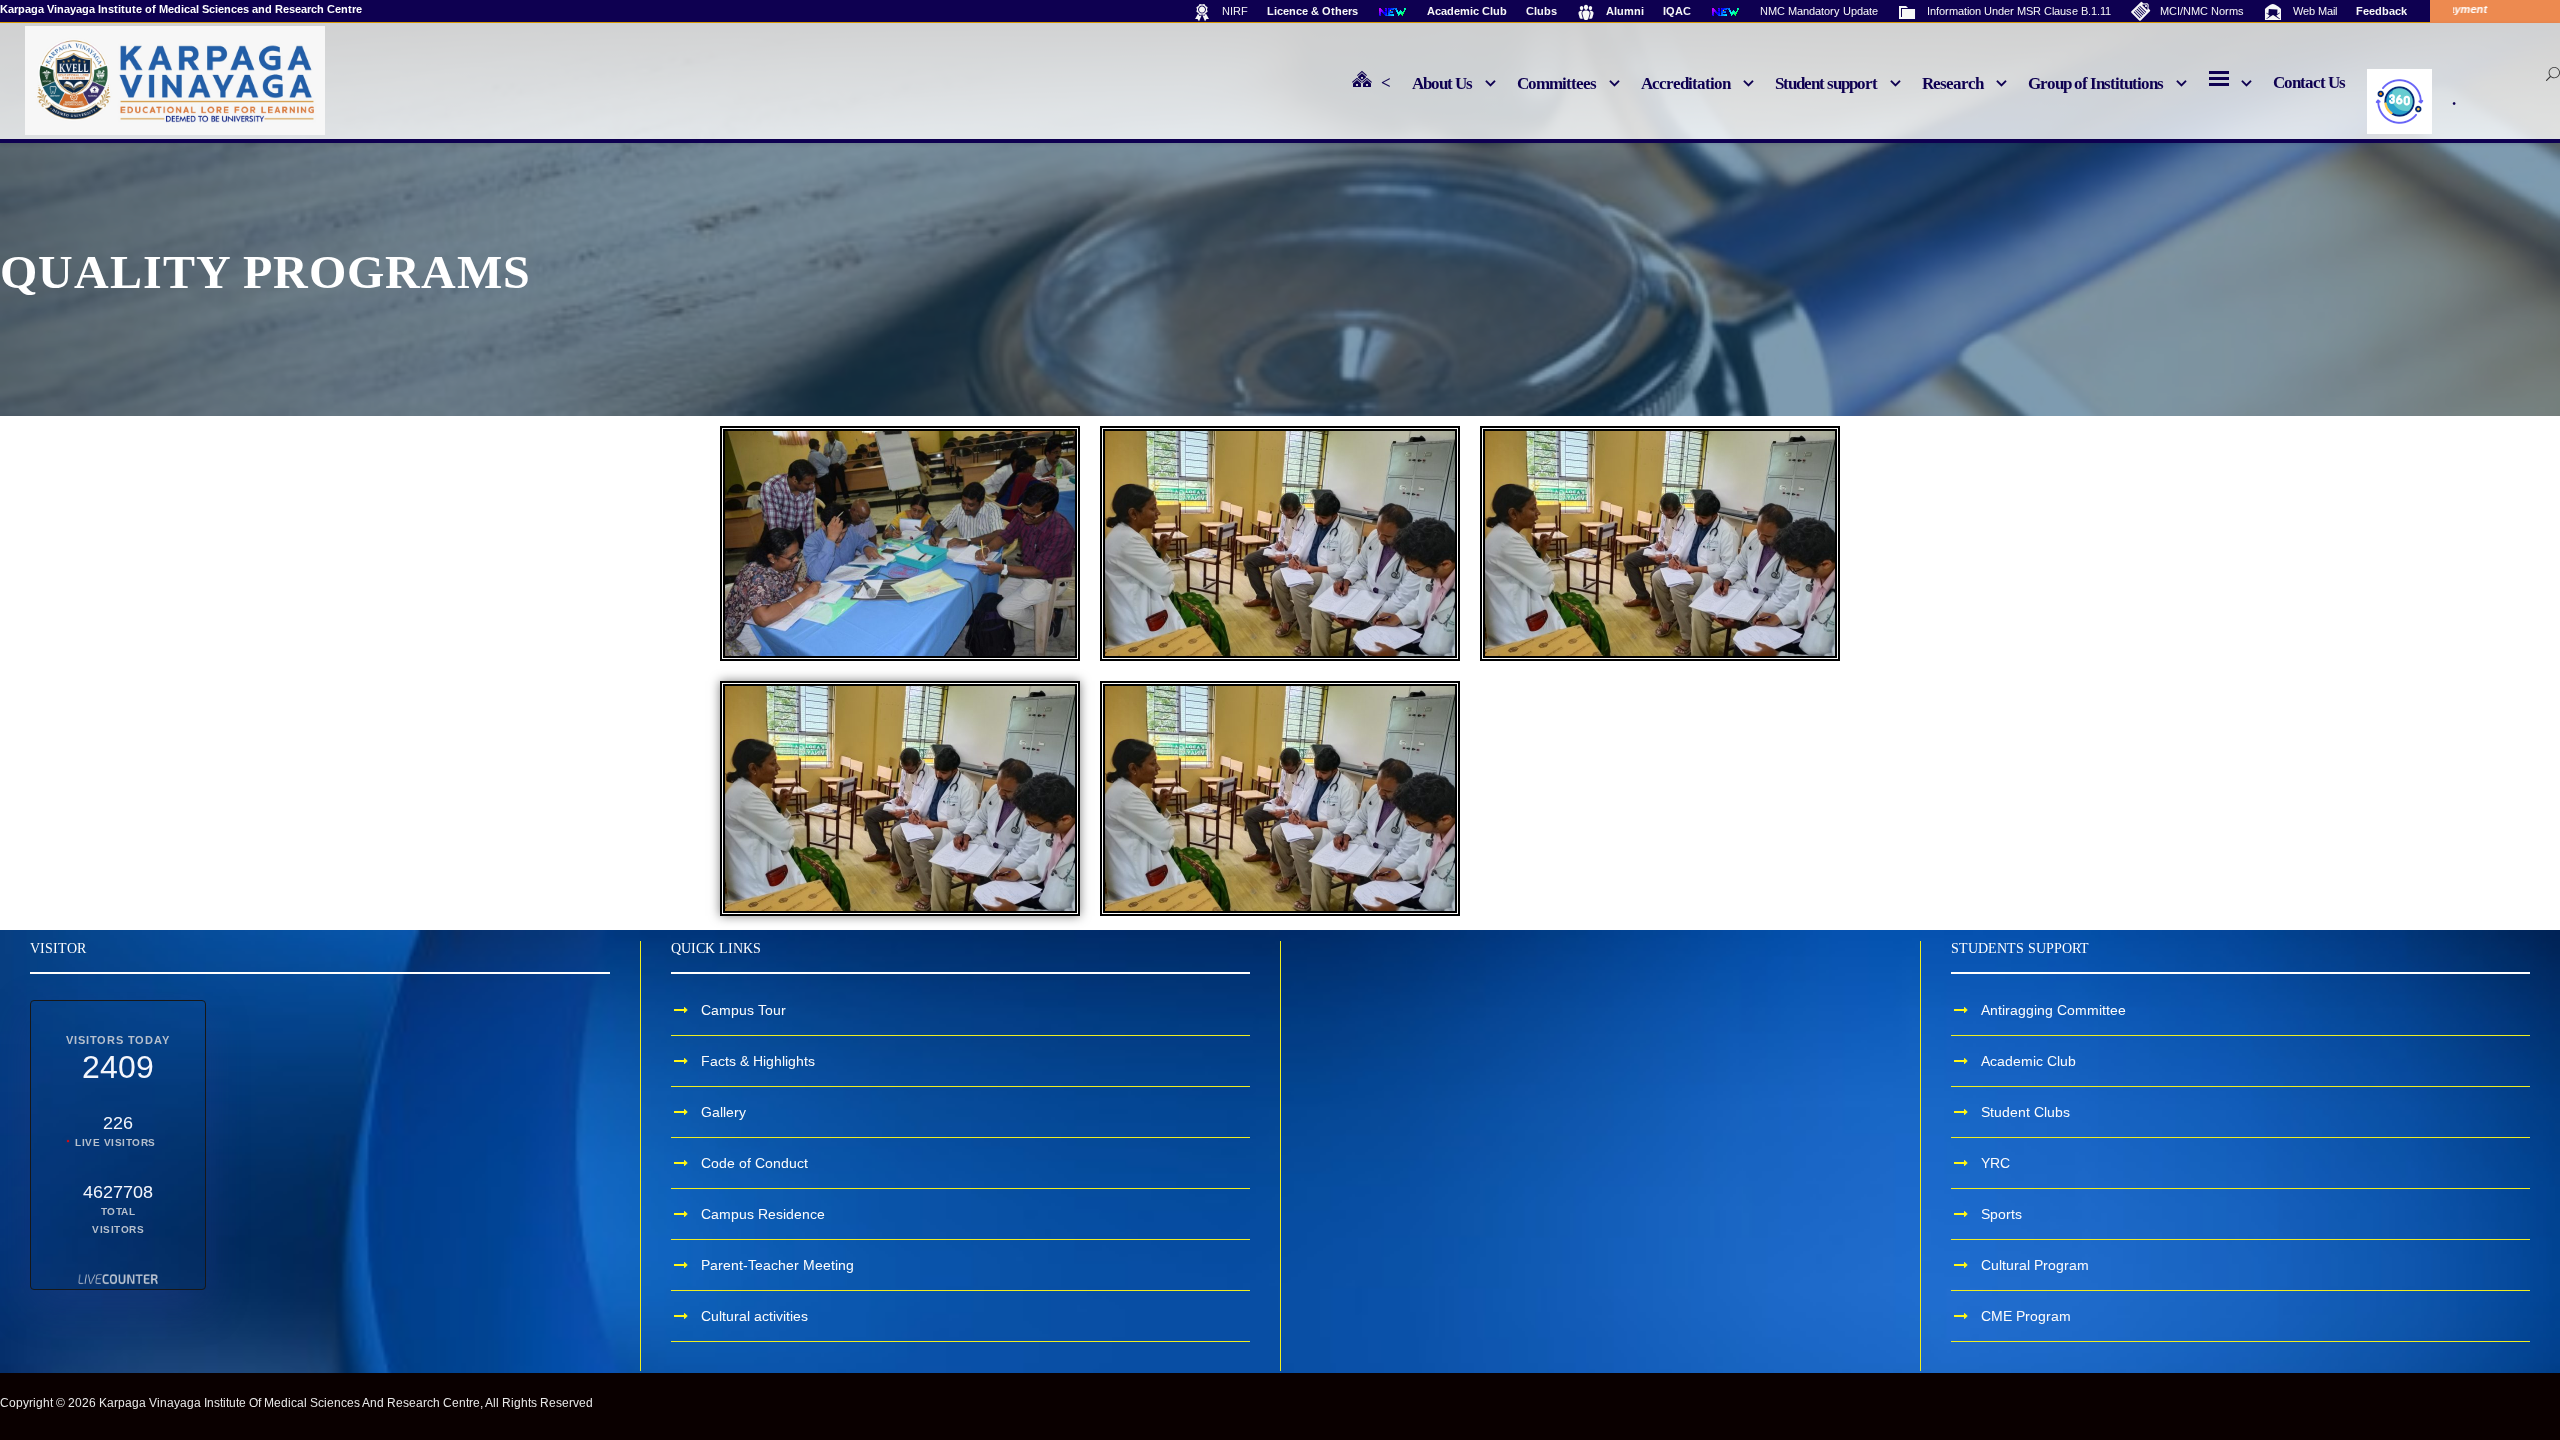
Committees (1556, 83)
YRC (1995, 1163)
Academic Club (2028, 1061)
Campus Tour (743, 1010)
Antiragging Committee (2053, 1010)
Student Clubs (2025, 1112)
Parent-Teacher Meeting (777, 1265)
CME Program (2026, 1316)
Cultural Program (2035, 1265)
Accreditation (1685, 83)
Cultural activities (754, 1316)
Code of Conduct (754, 1163)
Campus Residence (763, 1214)
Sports (2001, 1214)
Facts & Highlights (758, 1061)
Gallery (723, 1112)
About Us (1442, 83)
